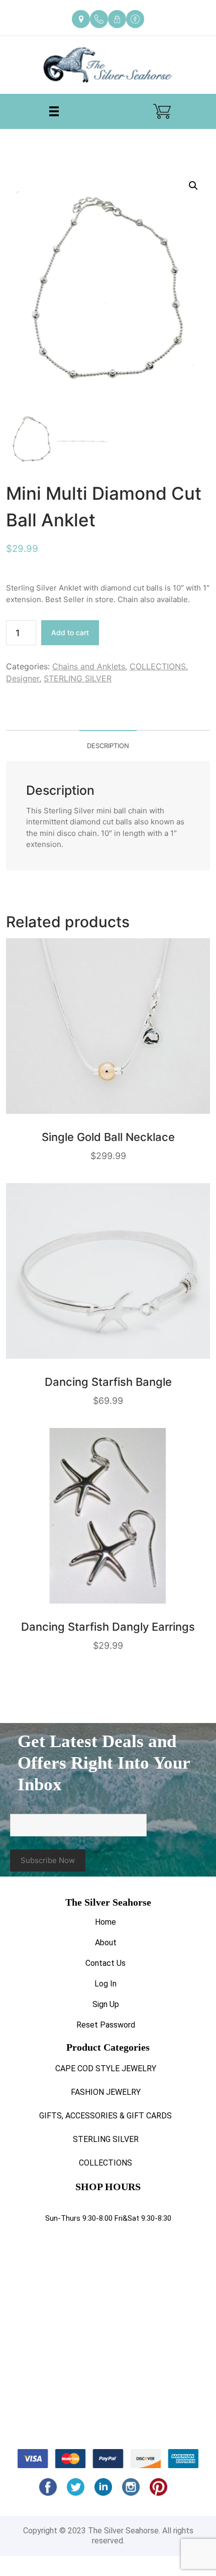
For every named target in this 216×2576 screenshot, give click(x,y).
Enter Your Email (42, 1808)
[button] (193, 186)
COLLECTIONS (158, 666)
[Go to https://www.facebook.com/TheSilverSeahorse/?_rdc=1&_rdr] (135, 19)
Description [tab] (108, 746)
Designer (23, 678)
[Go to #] (76, 2487)
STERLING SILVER (78, 678)
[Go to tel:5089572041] (99, 19)
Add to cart (70, 632)
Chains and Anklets (89, 666)
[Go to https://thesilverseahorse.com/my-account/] (117, 19)
